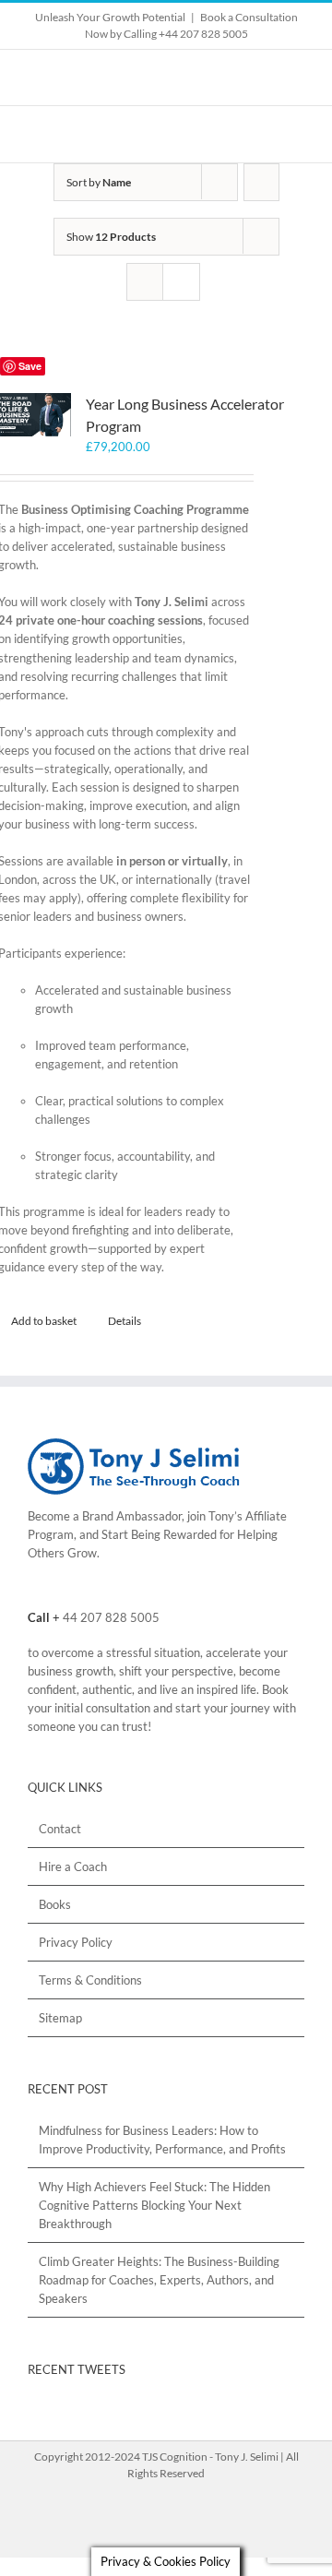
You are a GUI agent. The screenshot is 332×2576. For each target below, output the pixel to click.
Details (125, 1321)
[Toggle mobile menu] (297, 134)
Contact (60, 1829)
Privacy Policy (76, 1942)
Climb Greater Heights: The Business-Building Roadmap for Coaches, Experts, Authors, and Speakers (159, 2280)
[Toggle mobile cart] (264, 134)
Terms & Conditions (90, 1980)
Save (30, 366)
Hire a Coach (73, 1866)
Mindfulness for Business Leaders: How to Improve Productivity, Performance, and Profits (162, 2140)
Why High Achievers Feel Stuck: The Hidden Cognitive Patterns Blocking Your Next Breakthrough (154, 2205)
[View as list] (181, 282)
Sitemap (60, 2018)
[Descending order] (261, 182)
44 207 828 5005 (111, 1617)
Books (55, 1904)
